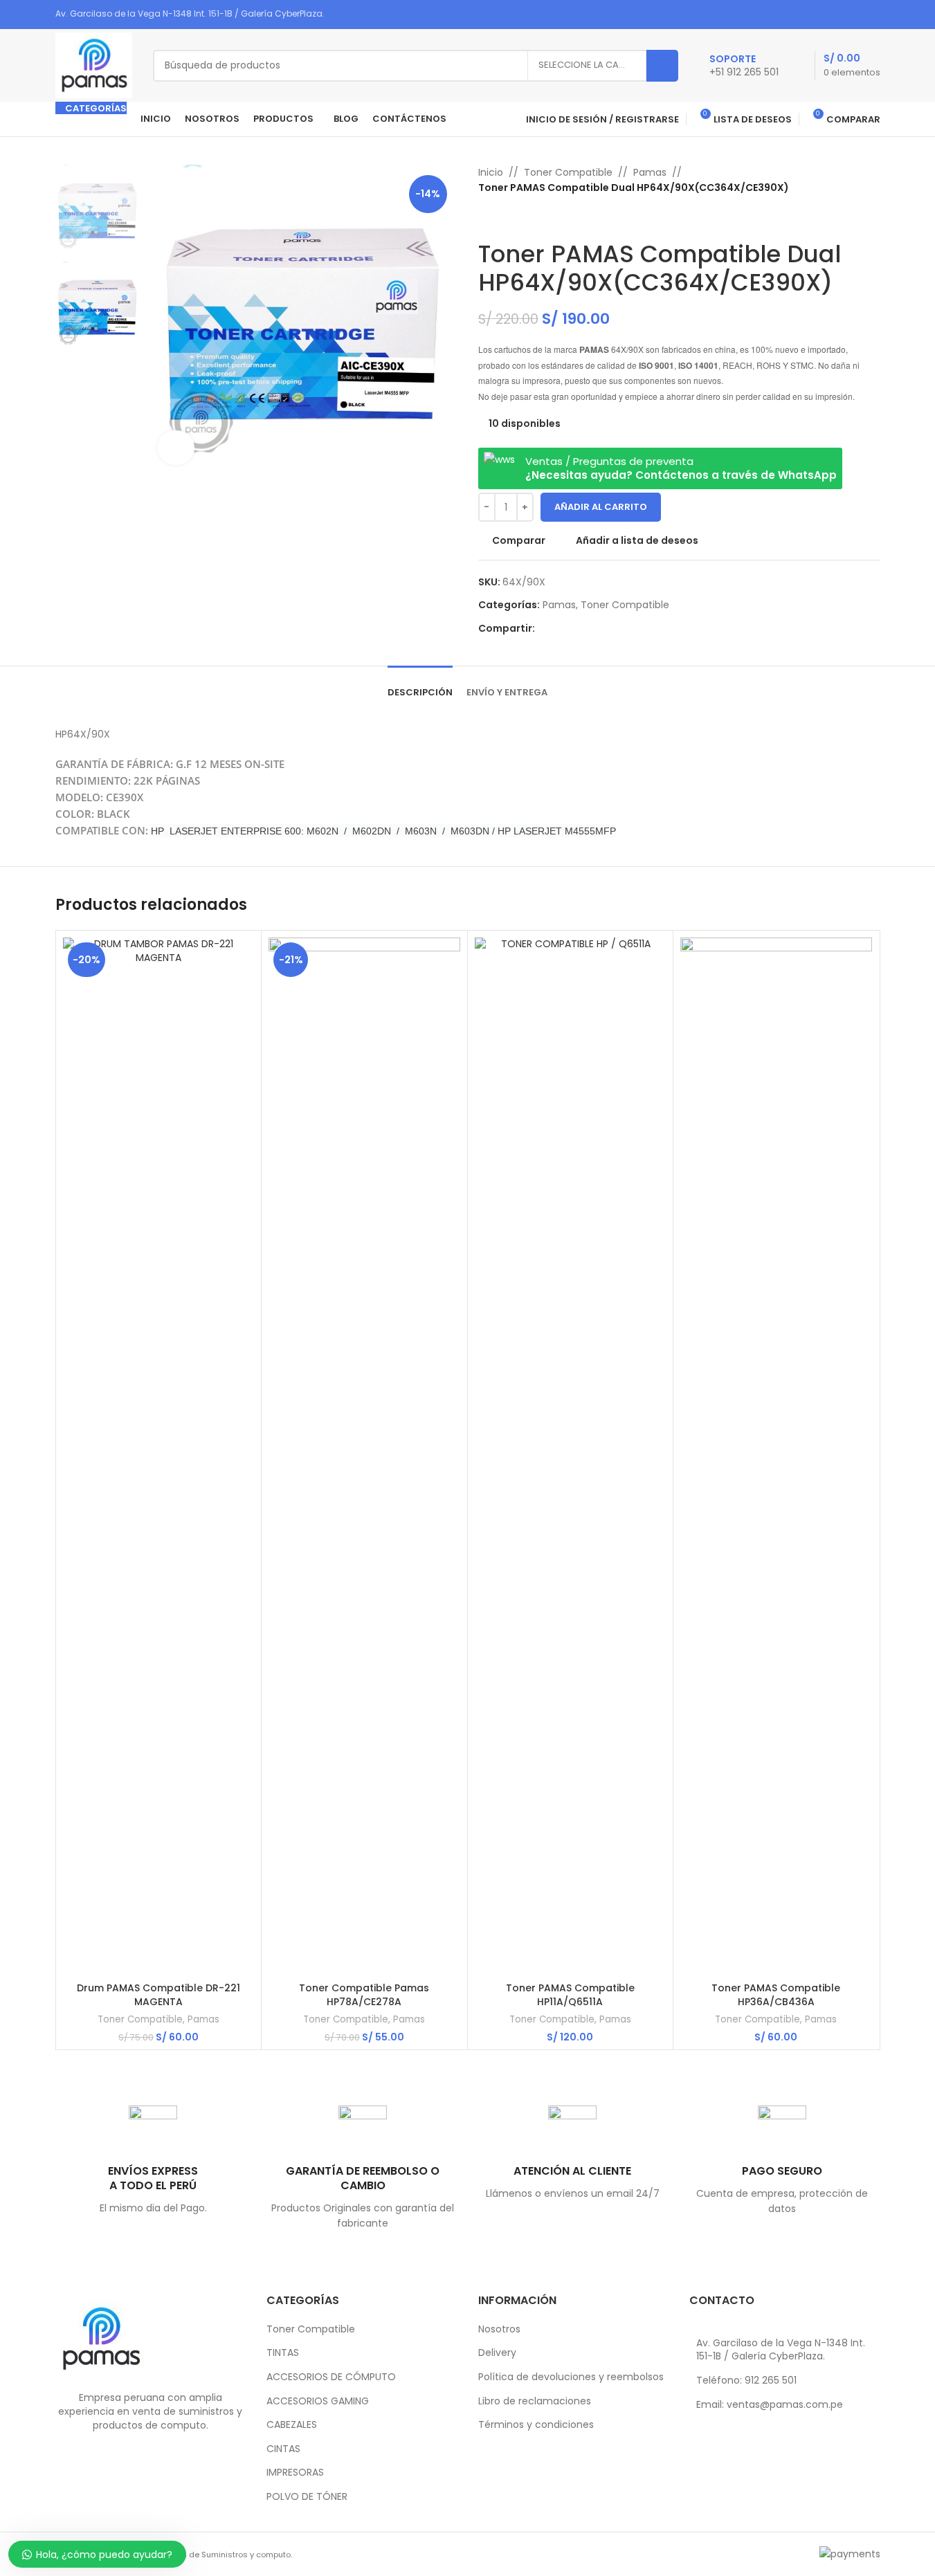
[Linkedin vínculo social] (854, 14)
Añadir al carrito (601, 507)
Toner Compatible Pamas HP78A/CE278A (364, 1995)
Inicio (491, 172)
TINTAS (283, 2353)
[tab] (420, 686)
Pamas (650, 172)
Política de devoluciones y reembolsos (571, 2377)
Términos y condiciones (536, 2425)
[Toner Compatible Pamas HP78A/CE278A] (364, 1456)
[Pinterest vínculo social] (836, 14)
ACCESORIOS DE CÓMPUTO (331, 2377)
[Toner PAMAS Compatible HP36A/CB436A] (776, 1456)
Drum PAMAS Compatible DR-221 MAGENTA (158, 1995)
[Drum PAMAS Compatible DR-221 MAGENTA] (159, 1456)
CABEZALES (292, 2425)
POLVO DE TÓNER (307, 2497)
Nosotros (499, 2329)
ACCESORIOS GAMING (318, 2401)
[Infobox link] (744, 66)
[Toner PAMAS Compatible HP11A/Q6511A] (571, 1456)
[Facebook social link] (818, 14)
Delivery (497, 2353)
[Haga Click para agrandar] (176, 448)
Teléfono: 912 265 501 (746, 2380)
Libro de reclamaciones (535, 2401)
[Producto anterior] (487, 218)
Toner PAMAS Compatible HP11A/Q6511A (570, 1995)
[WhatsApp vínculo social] (871, 14)
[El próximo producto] (520, 218)
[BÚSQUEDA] (662, 66)
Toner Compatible (568, 172)
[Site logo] (94, 64)
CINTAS (283, 2449)
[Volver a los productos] (503, 218)
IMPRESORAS (295, 2473)
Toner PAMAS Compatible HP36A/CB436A (776, 1995)
